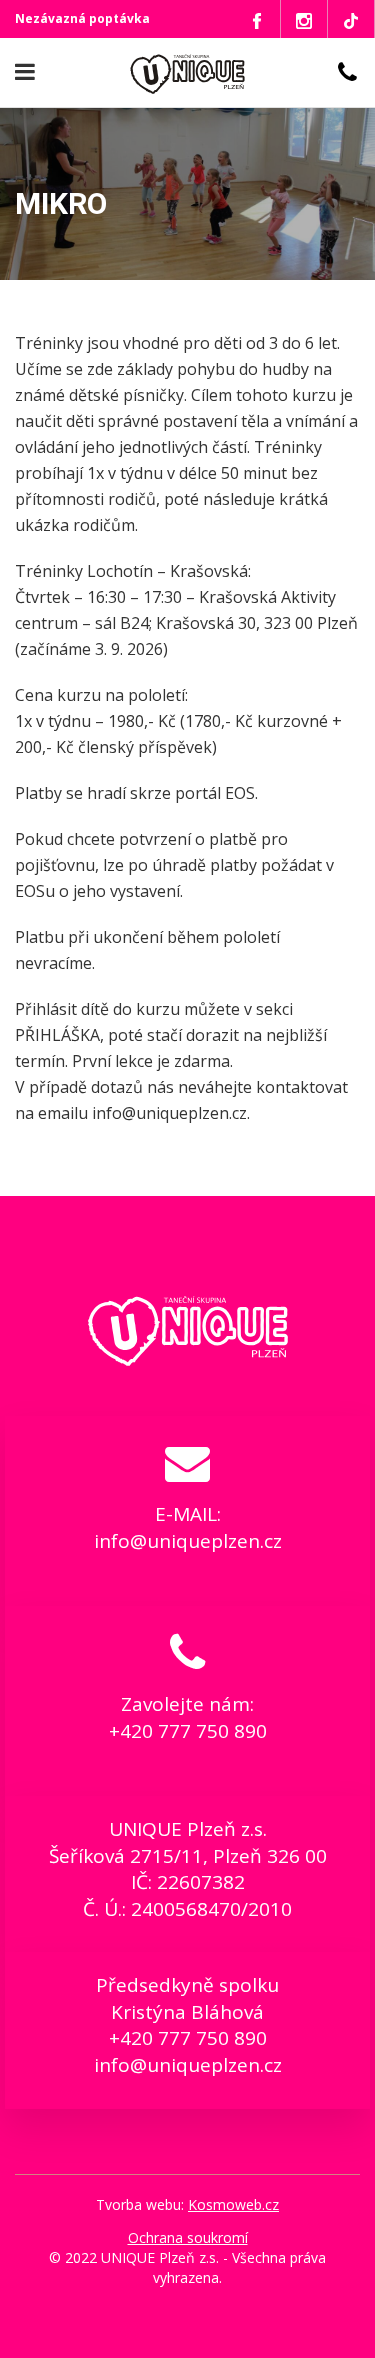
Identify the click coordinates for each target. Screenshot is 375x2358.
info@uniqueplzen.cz (188, 1541)
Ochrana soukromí (188, 2237)
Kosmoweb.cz (233, 2204)
